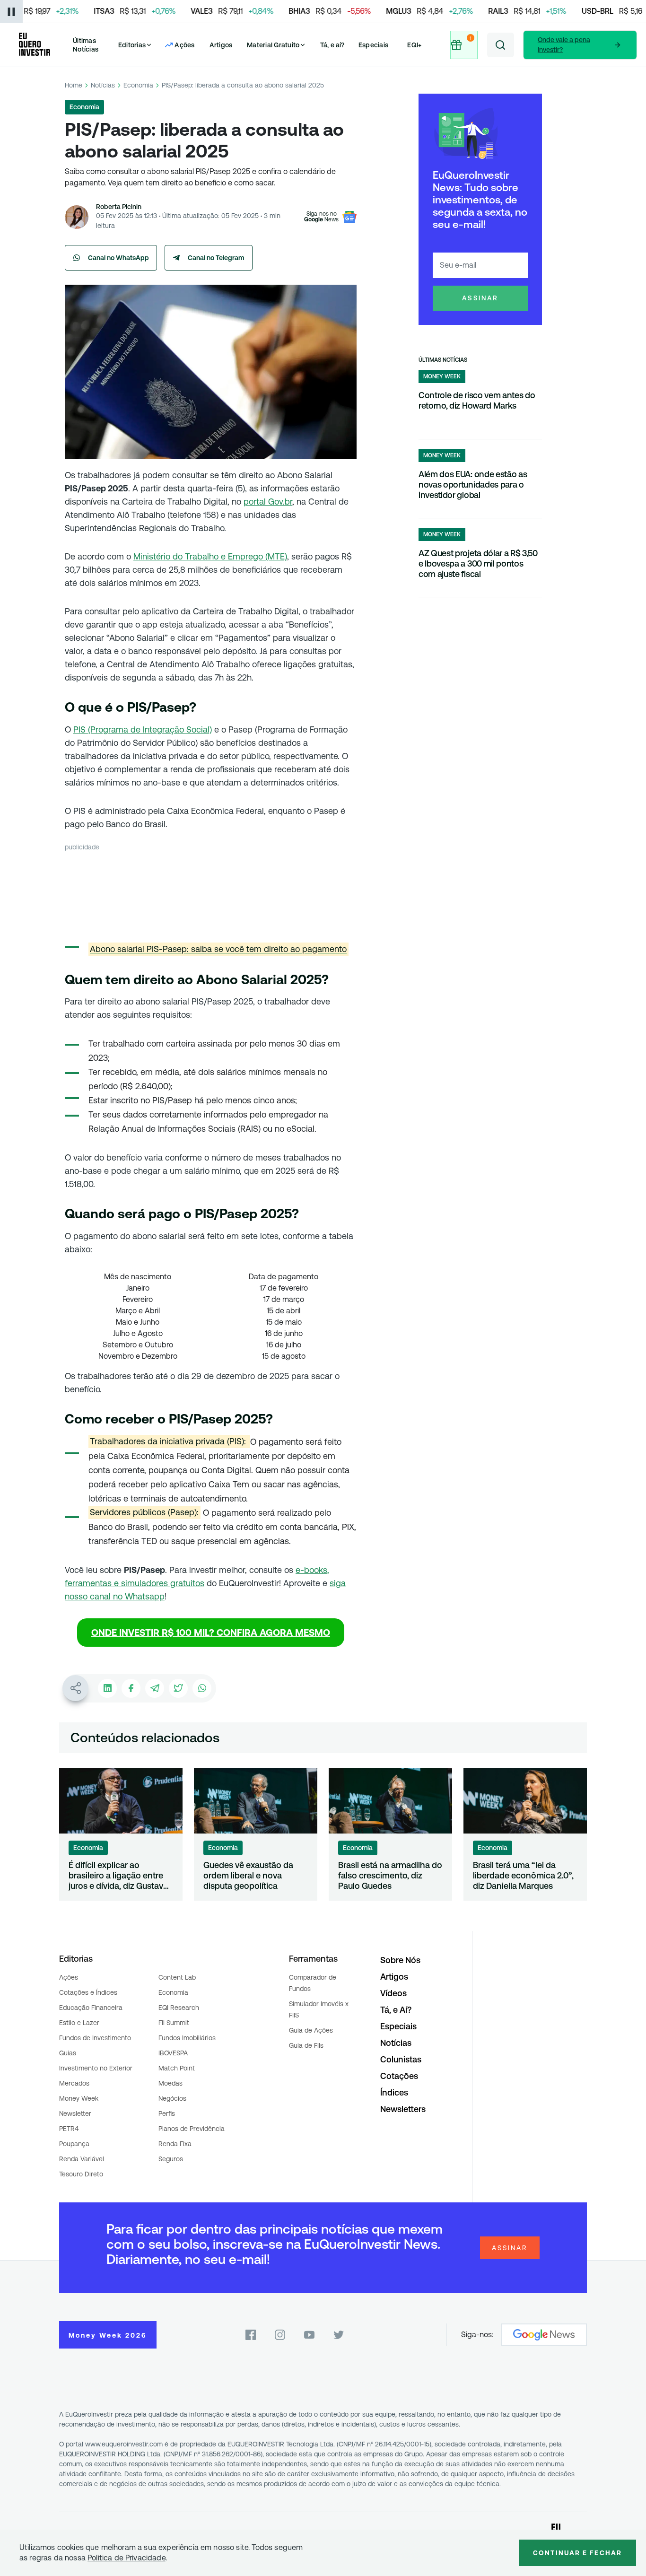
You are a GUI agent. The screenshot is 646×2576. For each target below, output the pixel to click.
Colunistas (401, 2059)
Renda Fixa (175, 2144)
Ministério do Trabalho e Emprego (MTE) (210, 556)
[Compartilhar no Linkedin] (107, 1688)
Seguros (171, 2159)
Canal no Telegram (216, 258)
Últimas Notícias (86, 45)
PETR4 (69, 2129)
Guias (68, 2053)
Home (74, 85)
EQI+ (414, 45)
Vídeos (393, 1993)
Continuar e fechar (577, 2553)
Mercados (74, 2083)
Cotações (399, 2076)
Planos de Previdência (192, 2129)
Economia (138, 85)
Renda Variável (82, 2159)
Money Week (79, 2098)
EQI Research (179, 2008)
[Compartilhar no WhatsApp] (202, 1688)
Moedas (170, 2083)
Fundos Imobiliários (187, 2038)
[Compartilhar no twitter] (178, 1688)
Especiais (373, 45)
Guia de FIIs (306, 2045)
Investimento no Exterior (96, 2068)
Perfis (167, 2113)
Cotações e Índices (88, 1992)
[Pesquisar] (501, 45)
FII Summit (174, 2023)
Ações (69, 1977)
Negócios (172, 2098)
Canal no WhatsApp (118, 258)
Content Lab (177, 1977)
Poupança (74, 2144)
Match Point (177, 2068)
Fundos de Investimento (95, 2038)
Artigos (221, 45)
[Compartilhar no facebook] (131, 1688)
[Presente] (464, 45)
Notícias (103, 85)
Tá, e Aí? (396, 2010)
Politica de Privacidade (127, 2558)
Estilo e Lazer (79, 2023)
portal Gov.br (268, 502)
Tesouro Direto (81, 2174)
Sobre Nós (400, 1960)
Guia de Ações (311, 2030)
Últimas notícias (443, 360)
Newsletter (75, 2113)
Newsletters (403, 2109)
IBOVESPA (173, 2053)
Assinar (480, 298)
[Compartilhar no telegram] (155, 1688)
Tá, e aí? (332, 45)
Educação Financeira (91, 2008)
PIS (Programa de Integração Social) (143, 729)
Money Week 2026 (108, 2335)
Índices (394, 2092)
